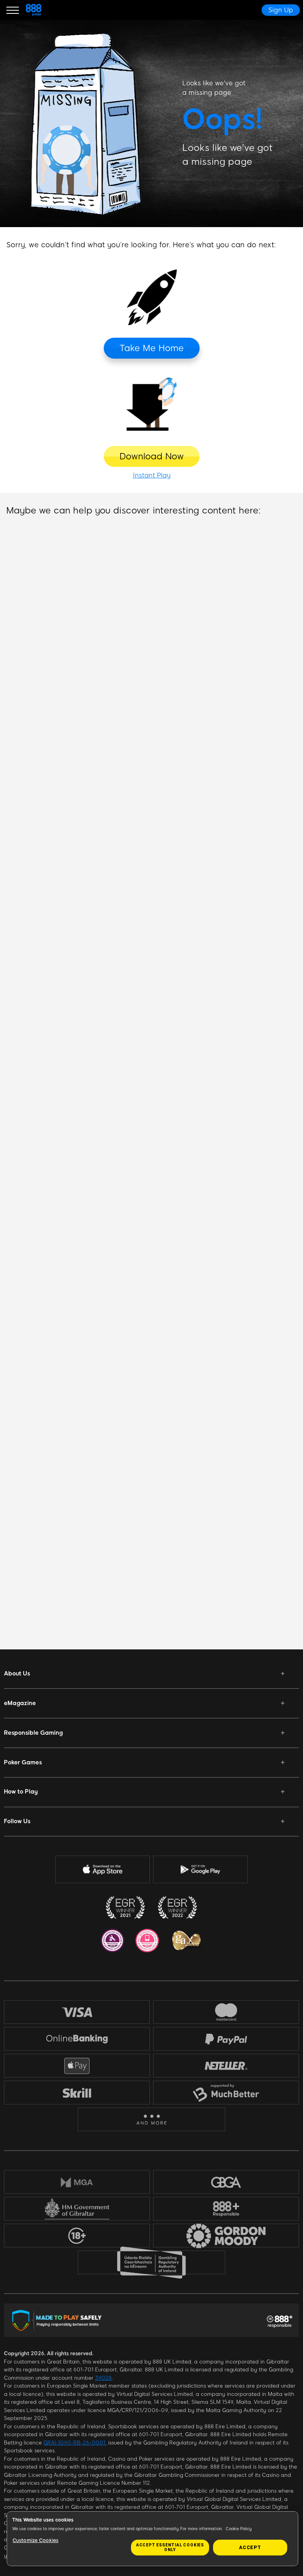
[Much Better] (226, 2093)
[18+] (77, 2236)
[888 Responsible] (226, 2209)
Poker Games (23, 1762)
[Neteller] (226, 2066)
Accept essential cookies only (170, 2547)
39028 (103, 2378)
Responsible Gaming (33, 1733)
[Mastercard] (226, 2012)
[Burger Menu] (13, 10)
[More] (152, 2120)
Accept (250, 2548)
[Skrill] (77, 2093)
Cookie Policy (239, 2529)
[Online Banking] (77, 2039)
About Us (17, 1673)
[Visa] (77, 2012)
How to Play (21, 1792)
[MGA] (77, 2182)
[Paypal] (226, 2039)
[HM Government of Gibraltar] (77, 2209)
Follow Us (17, 1821)
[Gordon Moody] (226, 2236)
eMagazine (20, 1703)
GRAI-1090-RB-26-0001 (74, 2443)
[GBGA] (226, 2182)
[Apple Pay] (77, 2066)
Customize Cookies (36, 2540)
